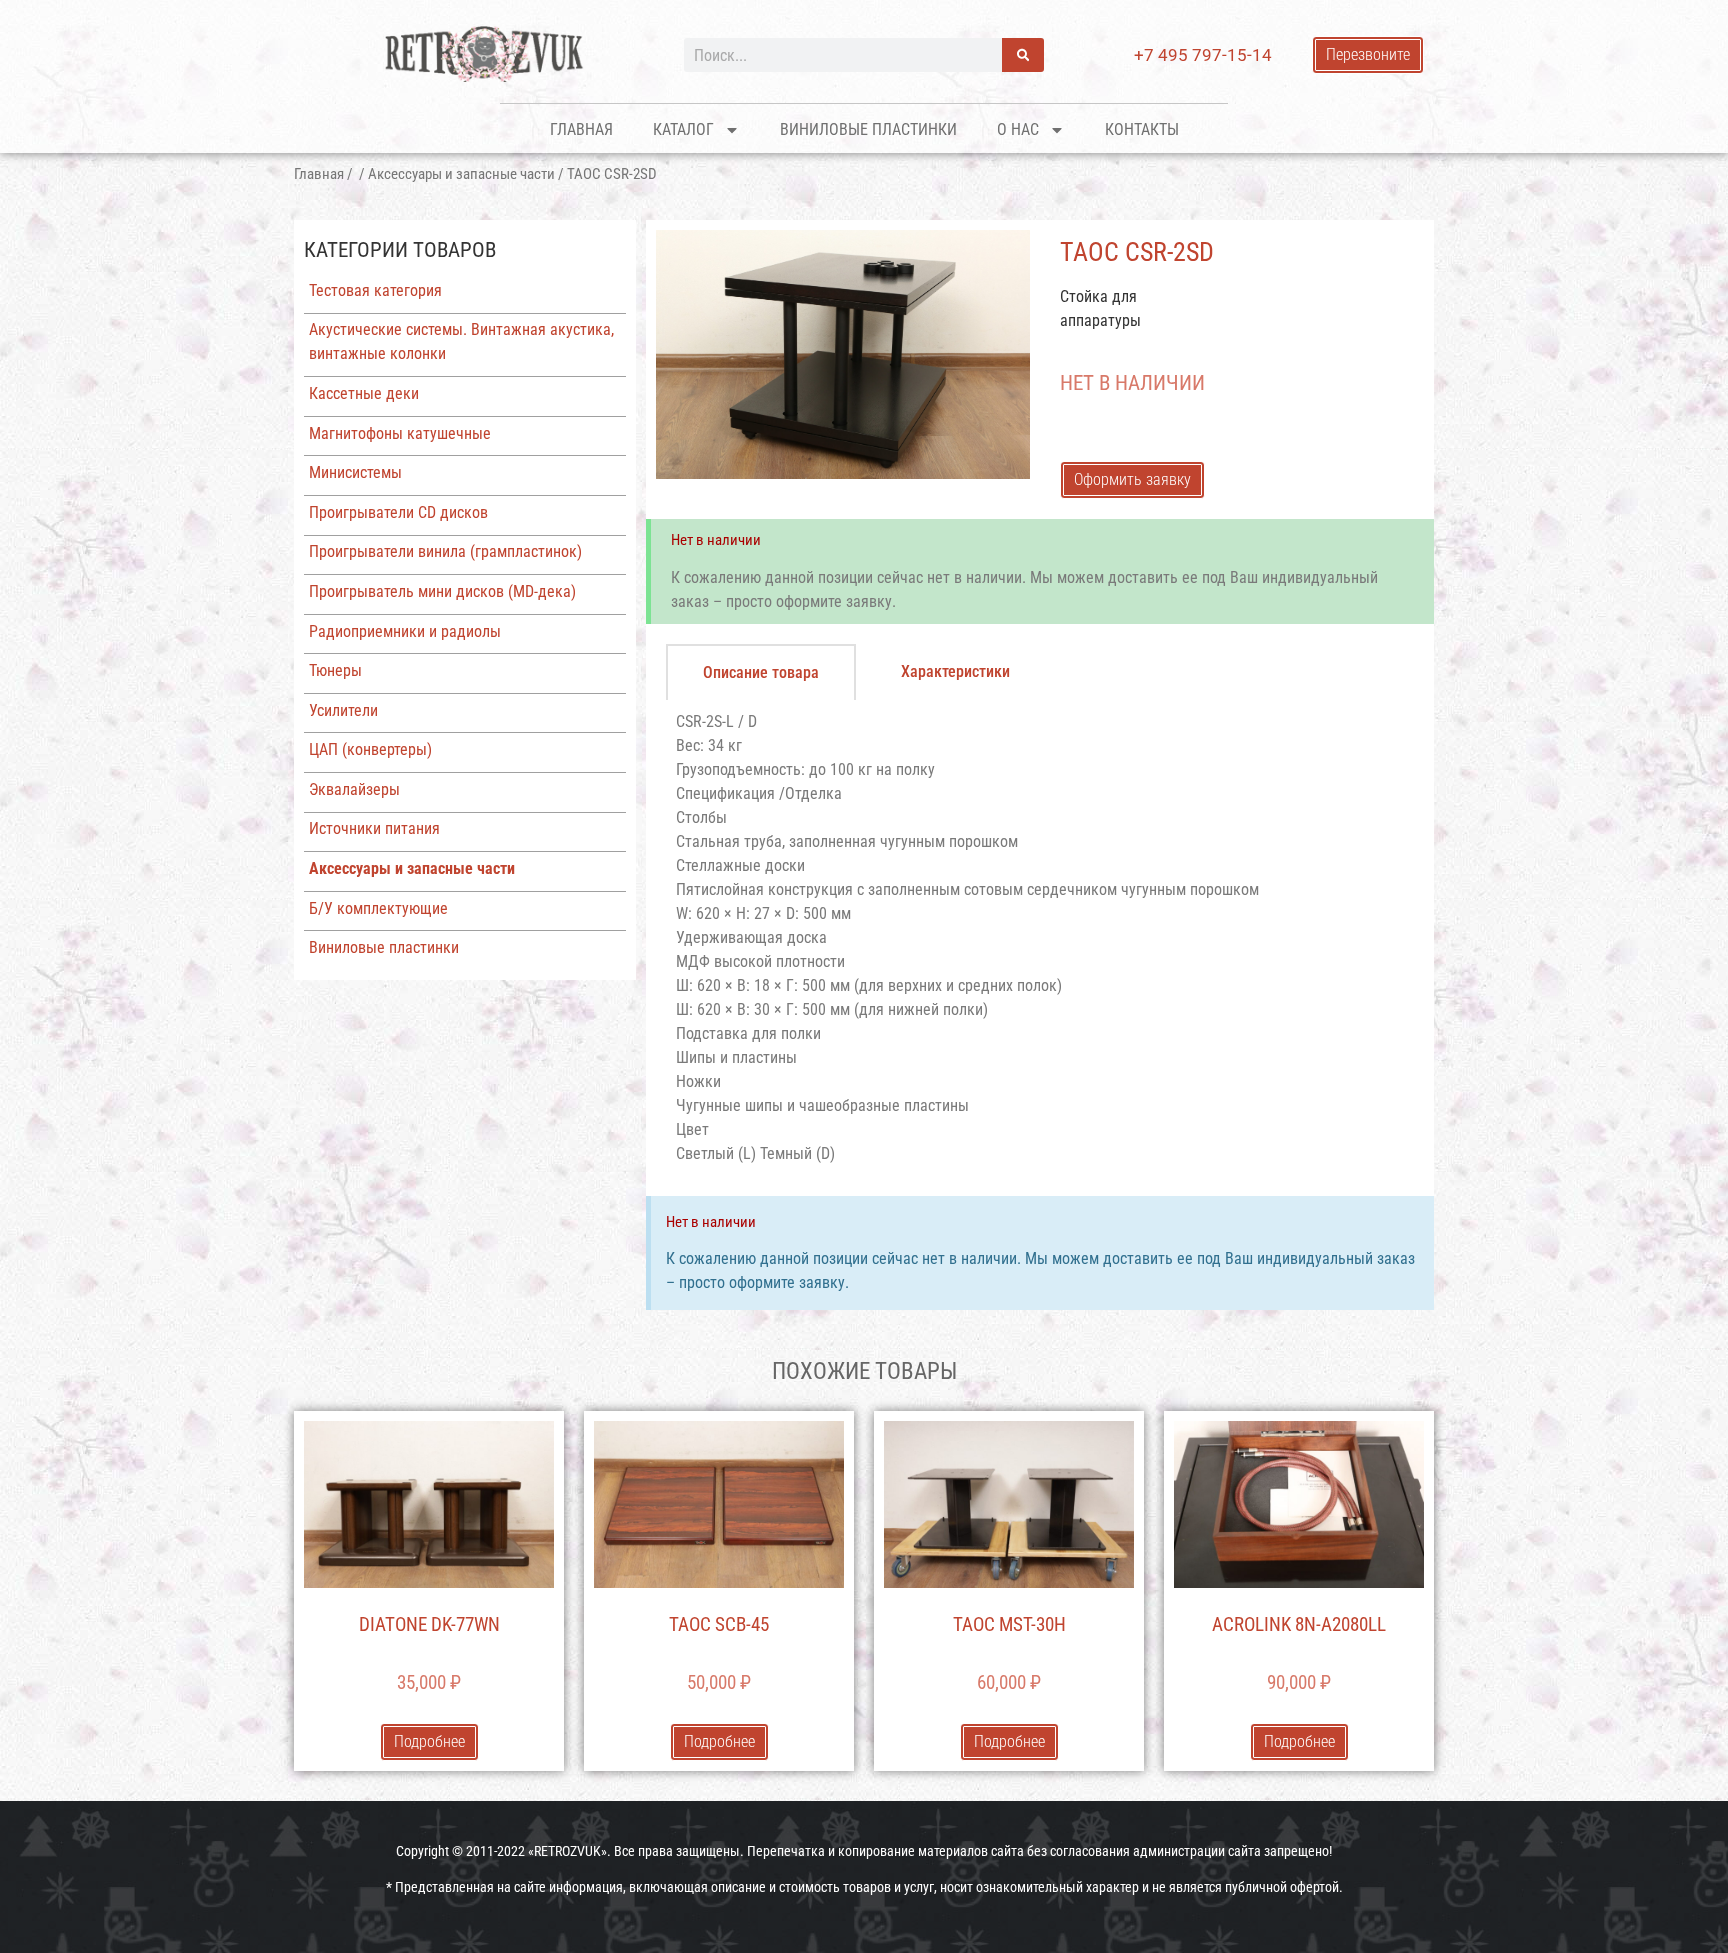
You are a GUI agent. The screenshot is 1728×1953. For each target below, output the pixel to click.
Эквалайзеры (354, 789)
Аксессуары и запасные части (461, 174)
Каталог (683, 129)
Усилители (343, 710)
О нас (1018, 129)
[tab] (761, 672)
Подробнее (429, 1741)
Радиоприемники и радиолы (405, 631)
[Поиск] (1023, 55)
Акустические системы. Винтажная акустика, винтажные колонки (461, 341)
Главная (581, 129)
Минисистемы (355, 472)
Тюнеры (335, 670)
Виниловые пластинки (868, 129)
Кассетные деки (364, 393)
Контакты (1142, 129)
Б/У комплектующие (378, 908)
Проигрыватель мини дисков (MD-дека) (442, 591)
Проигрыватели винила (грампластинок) (445, 551)
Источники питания (374, 828)
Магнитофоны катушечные (400, 433)
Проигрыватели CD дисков (398, 512)
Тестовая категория (375, 290)
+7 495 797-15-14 (1203, 55)
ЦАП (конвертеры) (370, 749)
